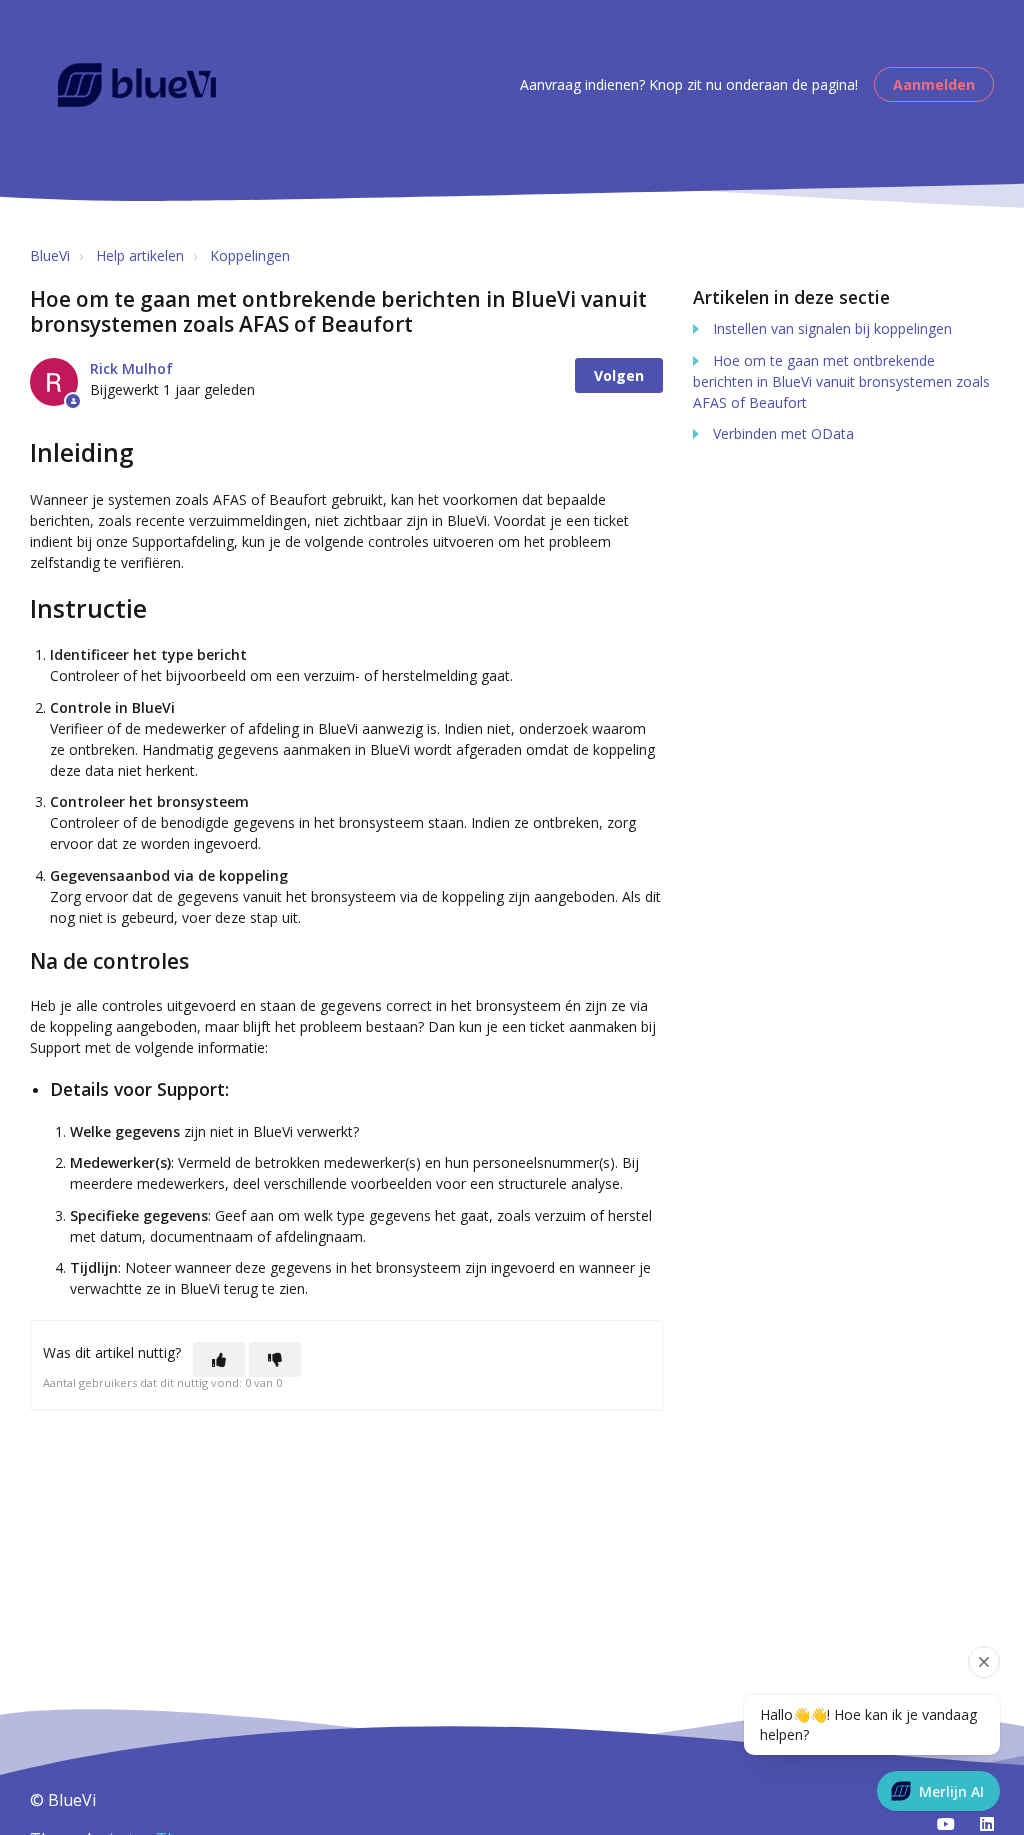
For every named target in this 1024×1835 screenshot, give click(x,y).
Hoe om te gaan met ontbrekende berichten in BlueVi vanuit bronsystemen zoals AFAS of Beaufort (841, 381)
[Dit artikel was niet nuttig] (275, 1359)
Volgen (619, 375)
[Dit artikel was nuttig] (219, 1359)
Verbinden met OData (783, 433)
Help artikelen (140, 255)
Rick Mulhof (131, 368)
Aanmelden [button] (934, 84)
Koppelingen (250, 255)
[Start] (137, 85)
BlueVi (50, 255)
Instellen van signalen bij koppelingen (832, 328)
